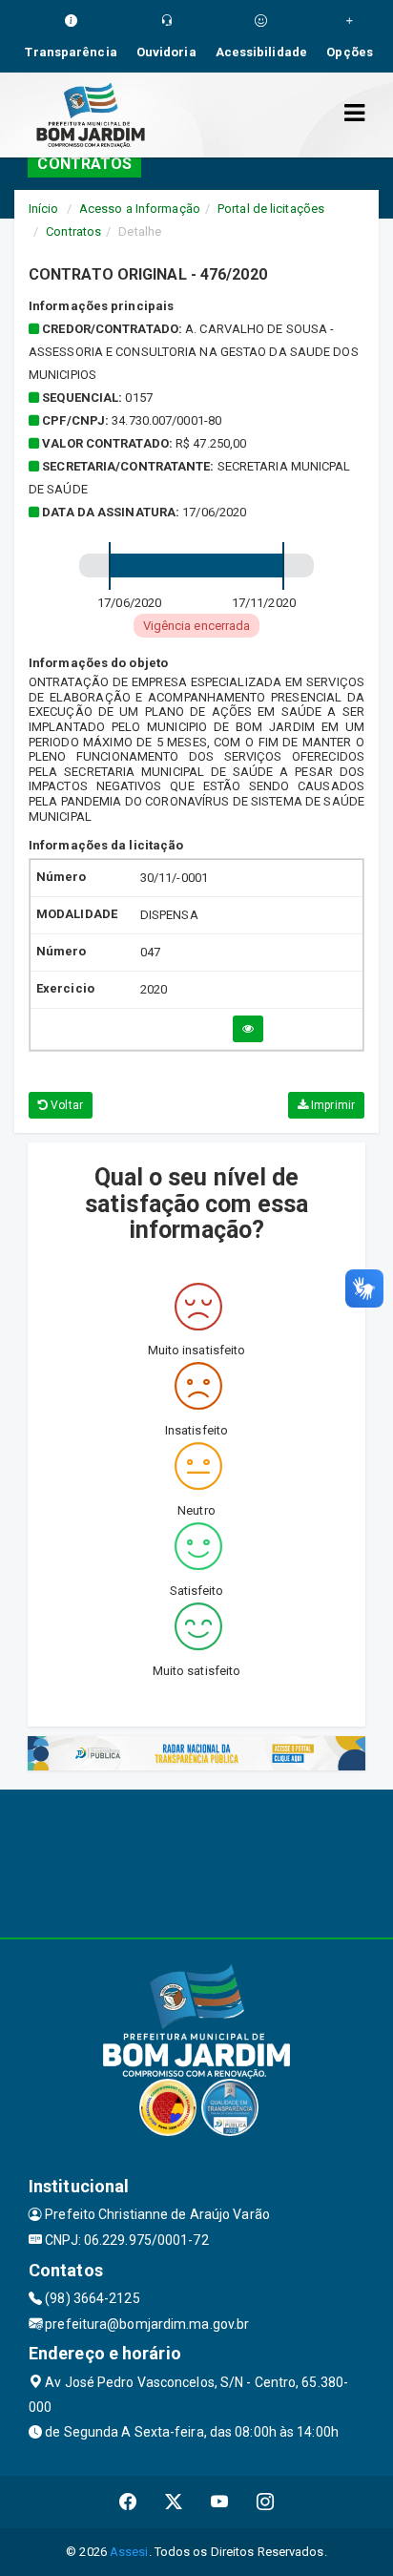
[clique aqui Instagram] (266, 2502)
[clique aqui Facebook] (128, 2502)
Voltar (65, 1105)
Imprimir (331, 1105)
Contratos (73, 231)
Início (44, 209)
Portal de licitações (271, 209)
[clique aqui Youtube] (220, 2502)
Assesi (129, 2552)
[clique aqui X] (174, 2502)
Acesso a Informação (140, 209)
